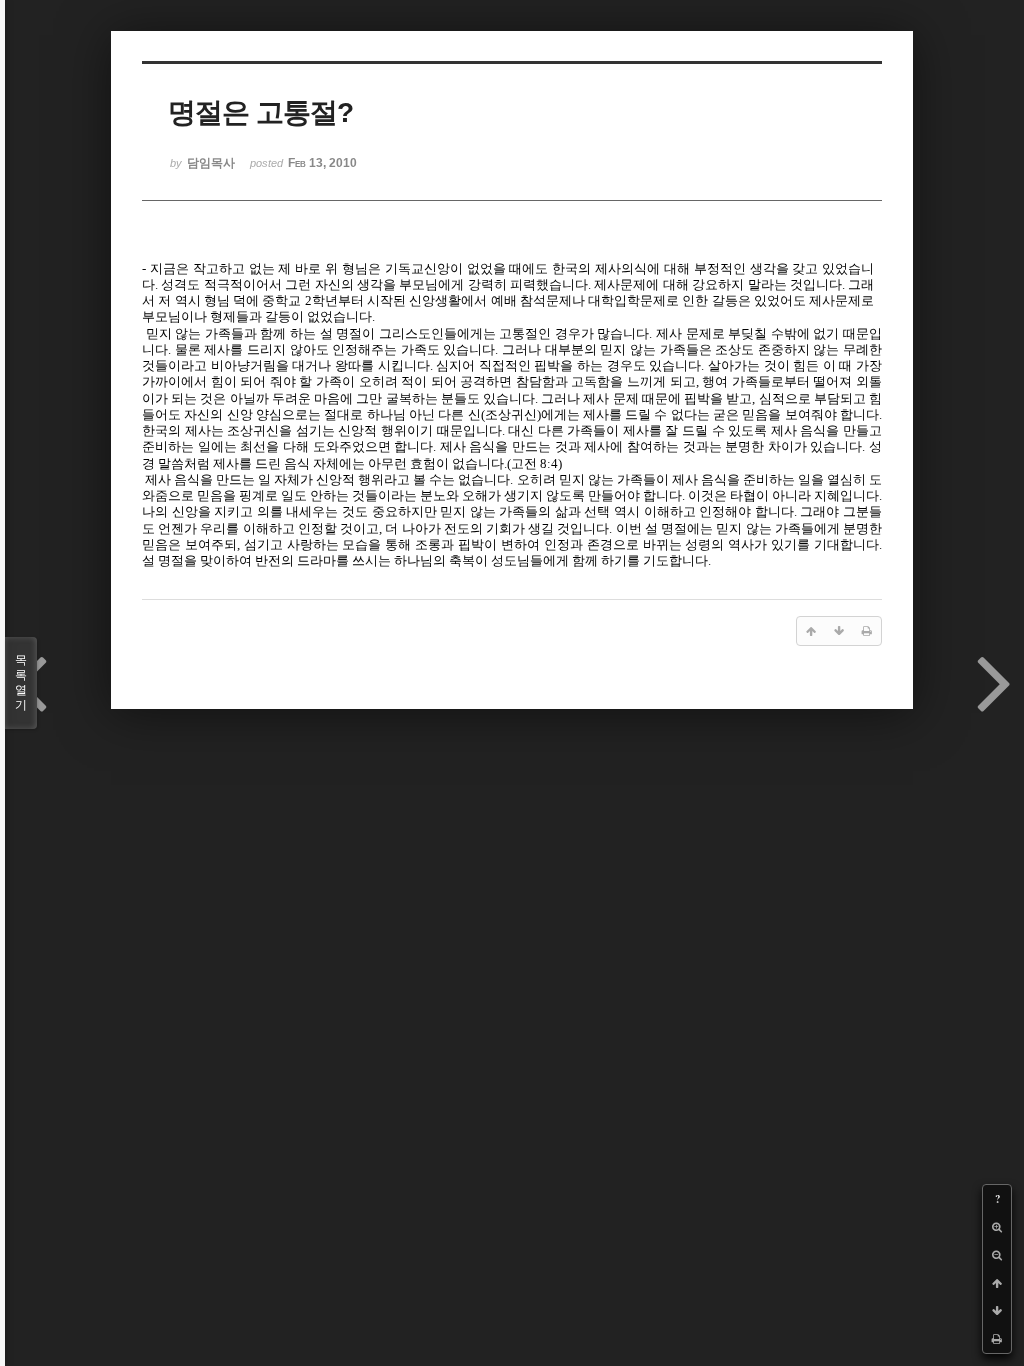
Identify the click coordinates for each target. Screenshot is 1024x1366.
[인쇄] (997, 1339)
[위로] (997, 1283)
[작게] (997, 1255)
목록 (21, 682)
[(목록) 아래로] (997, 1311)
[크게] (997, 1227)
